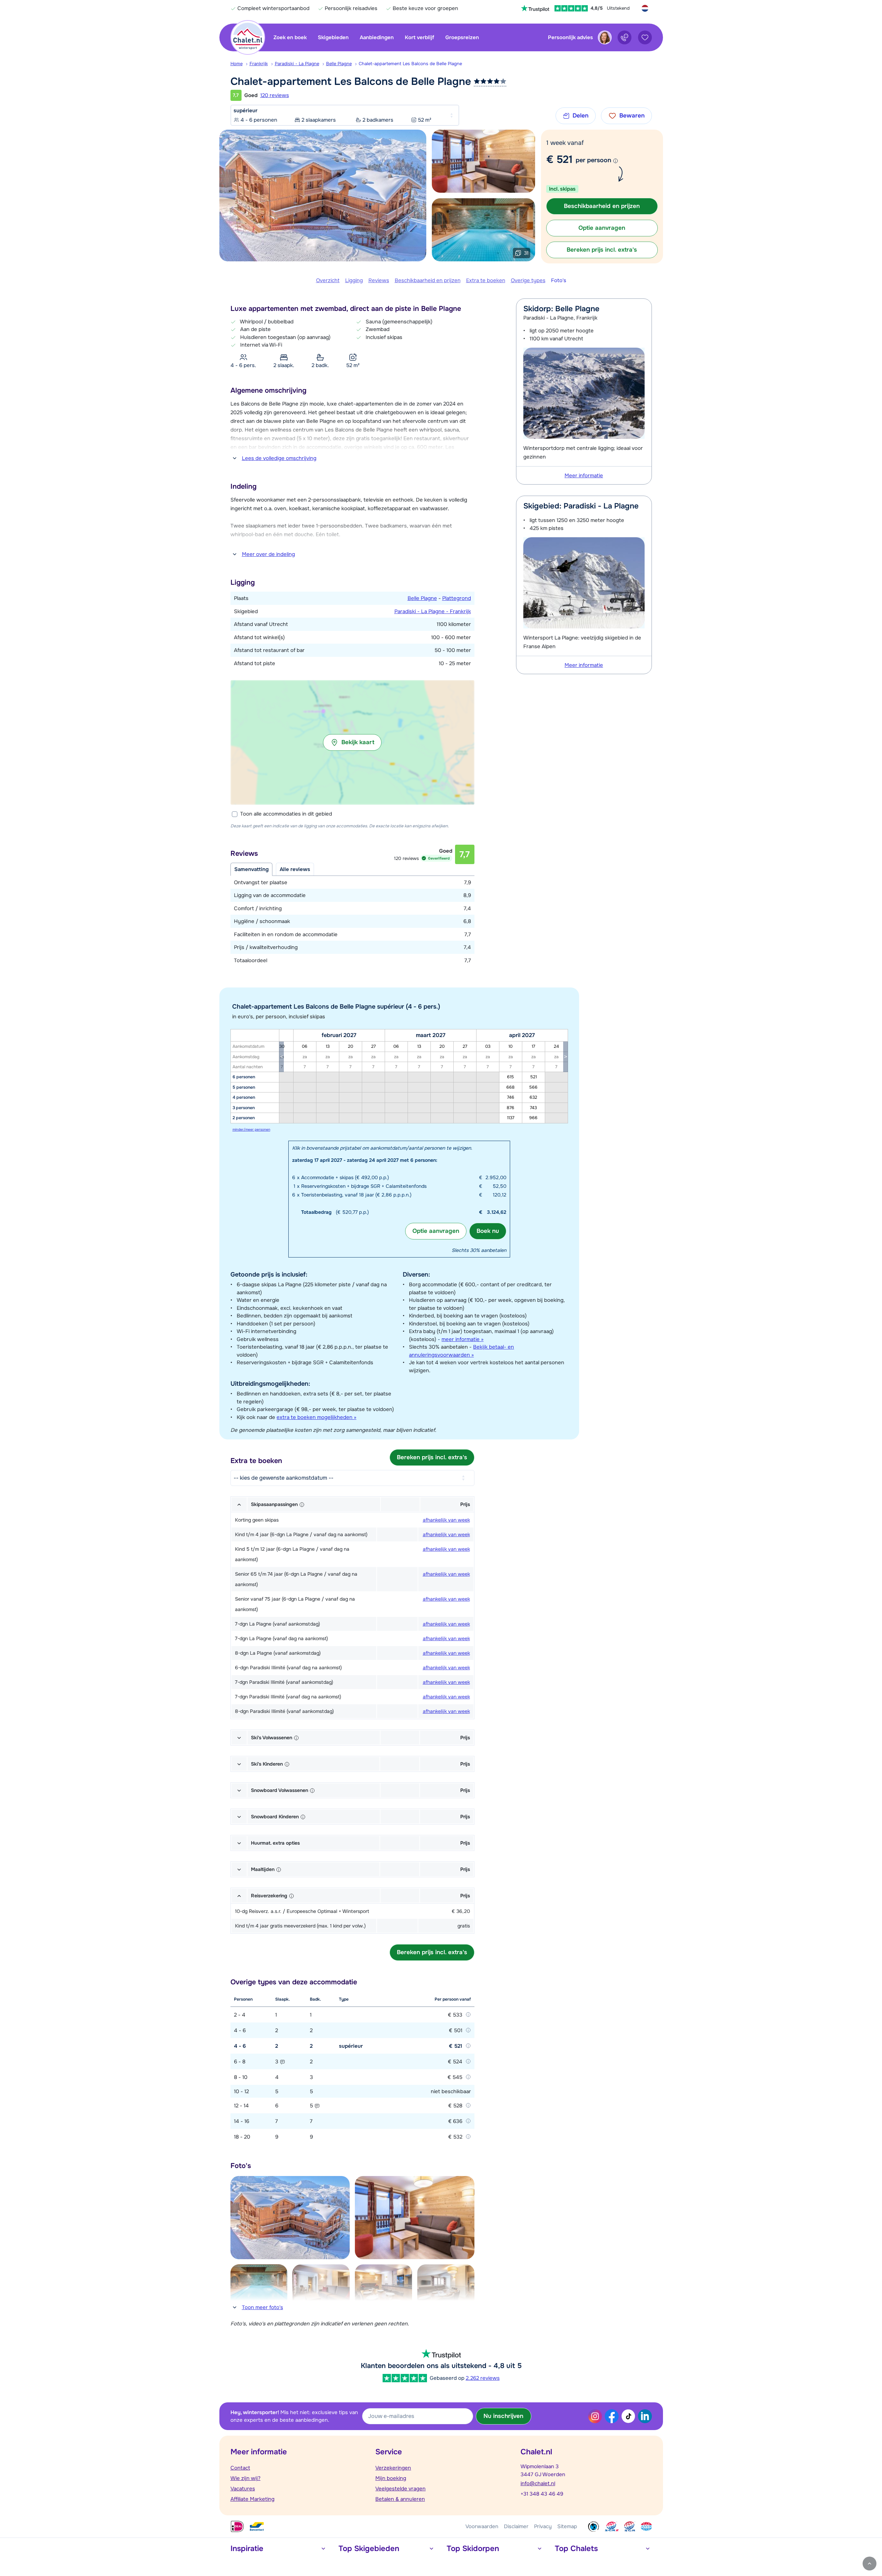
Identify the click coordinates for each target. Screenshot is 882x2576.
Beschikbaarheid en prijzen (428, 280)
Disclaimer (516, 2526)
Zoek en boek (290, 37)
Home (237, 64)
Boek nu (488, 1231)
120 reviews (275, 95)
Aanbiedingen (377, 37)
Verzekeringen (393, 2468)
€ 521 (559, 159)
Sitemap (567, 2526)
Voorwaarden (482, 2526)
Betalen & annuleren (400, 2499)
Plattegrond (457, 598)
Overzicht (328, 280)
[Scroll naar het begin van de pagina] (870, 2564)
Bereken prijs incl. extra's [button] (602, 250)
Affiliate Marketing (252, 2499)
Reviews (379, 280)
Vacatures (243, 2489)
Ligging (354, 280)
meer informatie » (462, 1339)
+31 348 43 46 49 (542, 2494)
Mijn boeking (391, 2478)
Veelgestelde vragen (400, 2489)
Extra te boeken (486, 280)
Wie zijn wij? (246, 2478)
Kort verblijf (420, 37)
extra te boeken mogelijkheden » (316, 1417)
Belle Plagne (339, 64)
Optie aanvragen (436, 1231)
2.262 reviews (483, 2378)
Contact (240, 2468)
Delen (580, 116)
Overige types (528, 280)
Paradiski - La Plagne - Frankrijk (433, 611)
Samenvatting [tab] (251, 869)
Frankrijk (259, 64)
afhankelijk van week (446, 1520)
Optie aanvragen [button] (602, 228)
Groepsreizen (462, 37)
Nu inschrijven (503, 2416)
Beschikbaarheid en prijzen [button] (602, 206)
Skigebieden (333, 37)
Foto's (559, 280)
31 (526, 253)
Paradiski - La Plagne (297, 64)
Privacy (543, 2526)
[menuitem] (240, 64)
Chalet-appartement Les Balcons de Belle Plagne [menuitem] (410, 64)
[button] (352, 742)
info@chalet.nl (538, 2483)
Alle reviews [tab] (295, 869)
